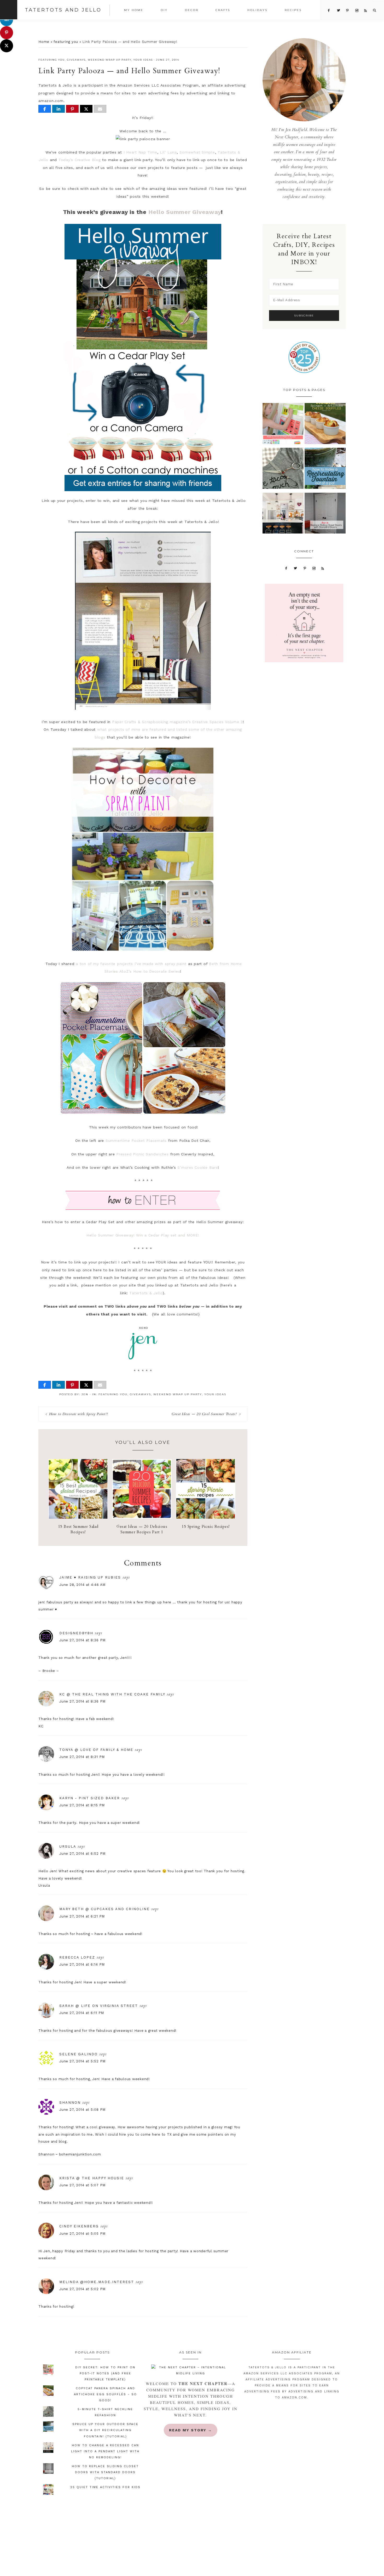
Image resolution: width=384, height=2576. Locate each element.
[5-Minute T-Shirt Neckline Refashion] (283, 470)
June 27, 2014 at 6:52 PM (82, 1854)
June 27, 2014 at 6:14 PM (82, 1964)
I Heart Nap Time (140, 152)
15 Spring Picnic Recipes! (206, 1527)
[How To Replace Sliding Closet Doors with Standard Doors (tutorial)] (325, 515)
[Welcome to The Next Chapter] (190, 2370)
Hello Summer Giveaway (185, 212)
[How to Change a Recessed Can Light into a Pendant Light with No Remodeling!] (283, 515)
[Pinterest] (305, 568)
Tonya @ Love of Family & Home (96, 1750)
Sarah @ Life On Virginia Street (99, 2006)
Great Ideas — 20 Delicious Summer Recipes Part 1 (142, 1529)
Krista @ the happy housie (92, 2178)
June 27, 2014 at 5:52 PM (82, 2061)
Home (44, 42)
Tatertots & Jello (146, 1293)
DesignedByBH (76, 1633)
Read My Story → (191, 2430)
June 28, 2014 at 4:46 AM (82, 1585)
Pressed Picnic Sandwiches (142, 1154)
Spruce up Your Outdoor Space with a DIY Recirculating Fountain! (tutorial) (105, 2430)
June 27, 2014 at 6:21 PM (82, 1916)
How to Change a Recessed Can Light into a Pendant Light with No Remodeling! (105, 2451)
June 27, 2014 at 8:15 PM (82, 1805)
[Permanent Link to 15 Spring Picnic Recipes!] (206, 1517)
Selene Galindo (78, 2054)
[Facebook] (286, 568)
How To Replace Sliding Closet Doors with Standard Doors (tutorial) (105, 2472)
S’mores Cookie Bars (197, 1167)
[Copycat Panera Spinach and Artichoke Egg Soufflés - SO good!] (325, 425)
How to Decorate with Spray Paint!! (78, 1414)
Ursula (68, 1846)
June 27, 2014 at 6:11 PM (82, 2013)
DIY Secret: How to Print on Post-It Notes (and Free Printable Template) (105, 2373)
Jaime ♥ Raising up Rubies (90, 1577)
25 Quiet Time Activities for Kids (105, 2487)
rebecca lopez (77, 1957)
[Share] (45, 109)
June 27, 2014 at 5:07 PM (82, 2185)
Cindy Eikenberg (79, 2226)
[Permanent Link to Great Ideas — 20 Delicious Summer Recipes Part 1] (142, 1517)
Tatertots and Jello (63, 10)
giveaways (76, 60)
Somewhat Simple (197, 152)
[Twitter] (296, 568)
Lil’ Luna (168, 152)
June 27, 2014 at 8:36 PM (82, 1640)
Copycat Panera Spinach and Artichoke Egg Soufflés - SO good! (105, 2394)
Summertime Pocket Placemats (136, 1141)
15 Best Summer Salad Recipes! (78, 1529)
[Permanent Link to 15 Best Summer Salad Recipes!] (78, 1517)
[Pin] (72, 109)
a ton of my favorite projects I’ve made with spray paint (131, 964)
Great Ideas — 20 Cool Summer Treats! (204, 1414)
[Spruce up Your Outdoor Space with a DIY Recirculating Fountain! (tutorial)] (325, 470)
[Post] (86, 109)
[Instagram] (314, 568)
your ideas (143, 60)
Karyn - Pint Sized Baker (90, 1798)
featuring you (66, 42)
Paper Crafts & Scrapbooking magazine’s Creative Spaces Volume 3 (178, 722)
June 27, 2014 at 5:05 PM (82, 2234)
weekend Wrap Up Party (110, 60)
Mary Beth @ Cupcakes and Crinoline (104, 1909)
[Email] (100, 109)
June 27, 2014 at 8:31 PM (82, 1757)
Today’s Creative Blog (80, 160)
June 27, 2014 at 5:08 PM (82, 2110)
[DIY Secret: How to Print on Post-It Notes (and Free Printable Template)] (283, 425)
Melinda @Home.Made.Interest (97, 2282)
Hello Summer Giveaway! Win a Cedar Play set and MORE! (143, 1235)
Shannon (70, 2103)
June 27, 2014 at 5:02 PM (82, 2289)
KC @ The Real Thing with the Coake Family (112, 1694)
